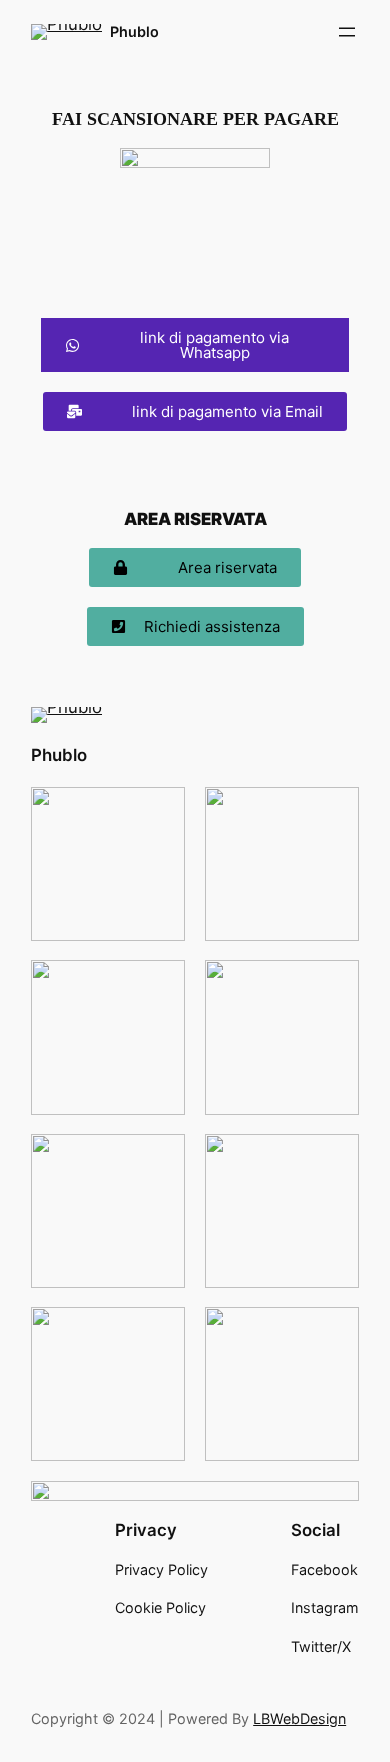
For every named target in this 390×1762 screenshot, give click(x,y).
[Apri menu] (347, 32)
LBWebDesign (299, 1718)
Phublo (134, 31)
